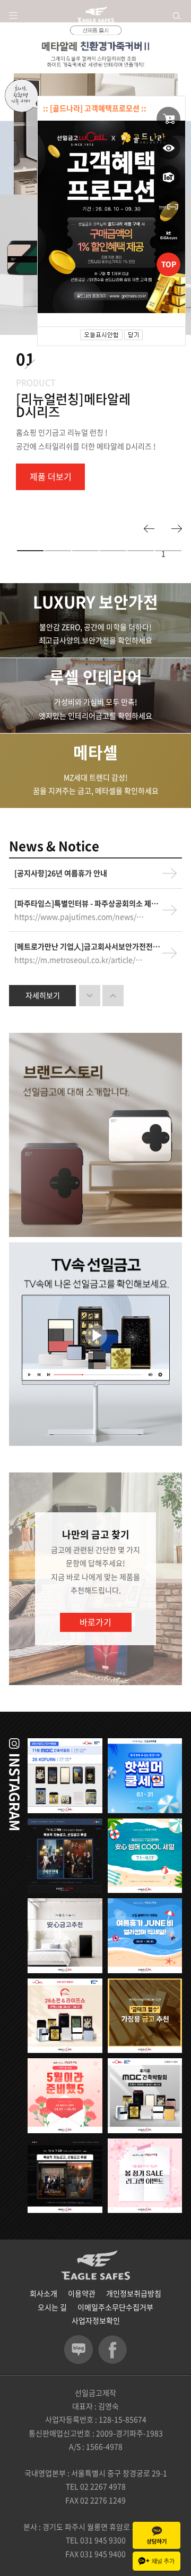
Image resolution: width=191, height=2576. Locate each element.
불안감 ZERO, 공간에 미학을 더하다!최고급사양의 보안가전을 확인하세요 (95, 633)
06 (168, 551)
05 (141, 551)
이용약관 (82, 2293)
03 (85, 551)
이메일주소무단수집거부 (115, 2307)
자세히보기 (43, 995)
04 (113, 551)
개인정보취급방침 (134, 2293)
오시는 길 (52, 2307)
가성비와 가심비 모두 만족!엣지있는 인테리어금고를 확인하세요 (95, 708)
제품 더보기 (51, 476)
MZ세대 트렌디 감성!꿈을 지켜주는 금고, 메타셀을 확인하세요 (96, 784)
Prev (149, 529)
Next (177, 529)
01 (11, 169)
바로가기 (95, 1622)
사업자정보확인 (96, 2320)
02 (24, 169)
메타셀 (95, 752)
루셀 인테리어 (96, 677)
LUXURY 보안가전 (95, 602)
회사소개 (44, 2293)
